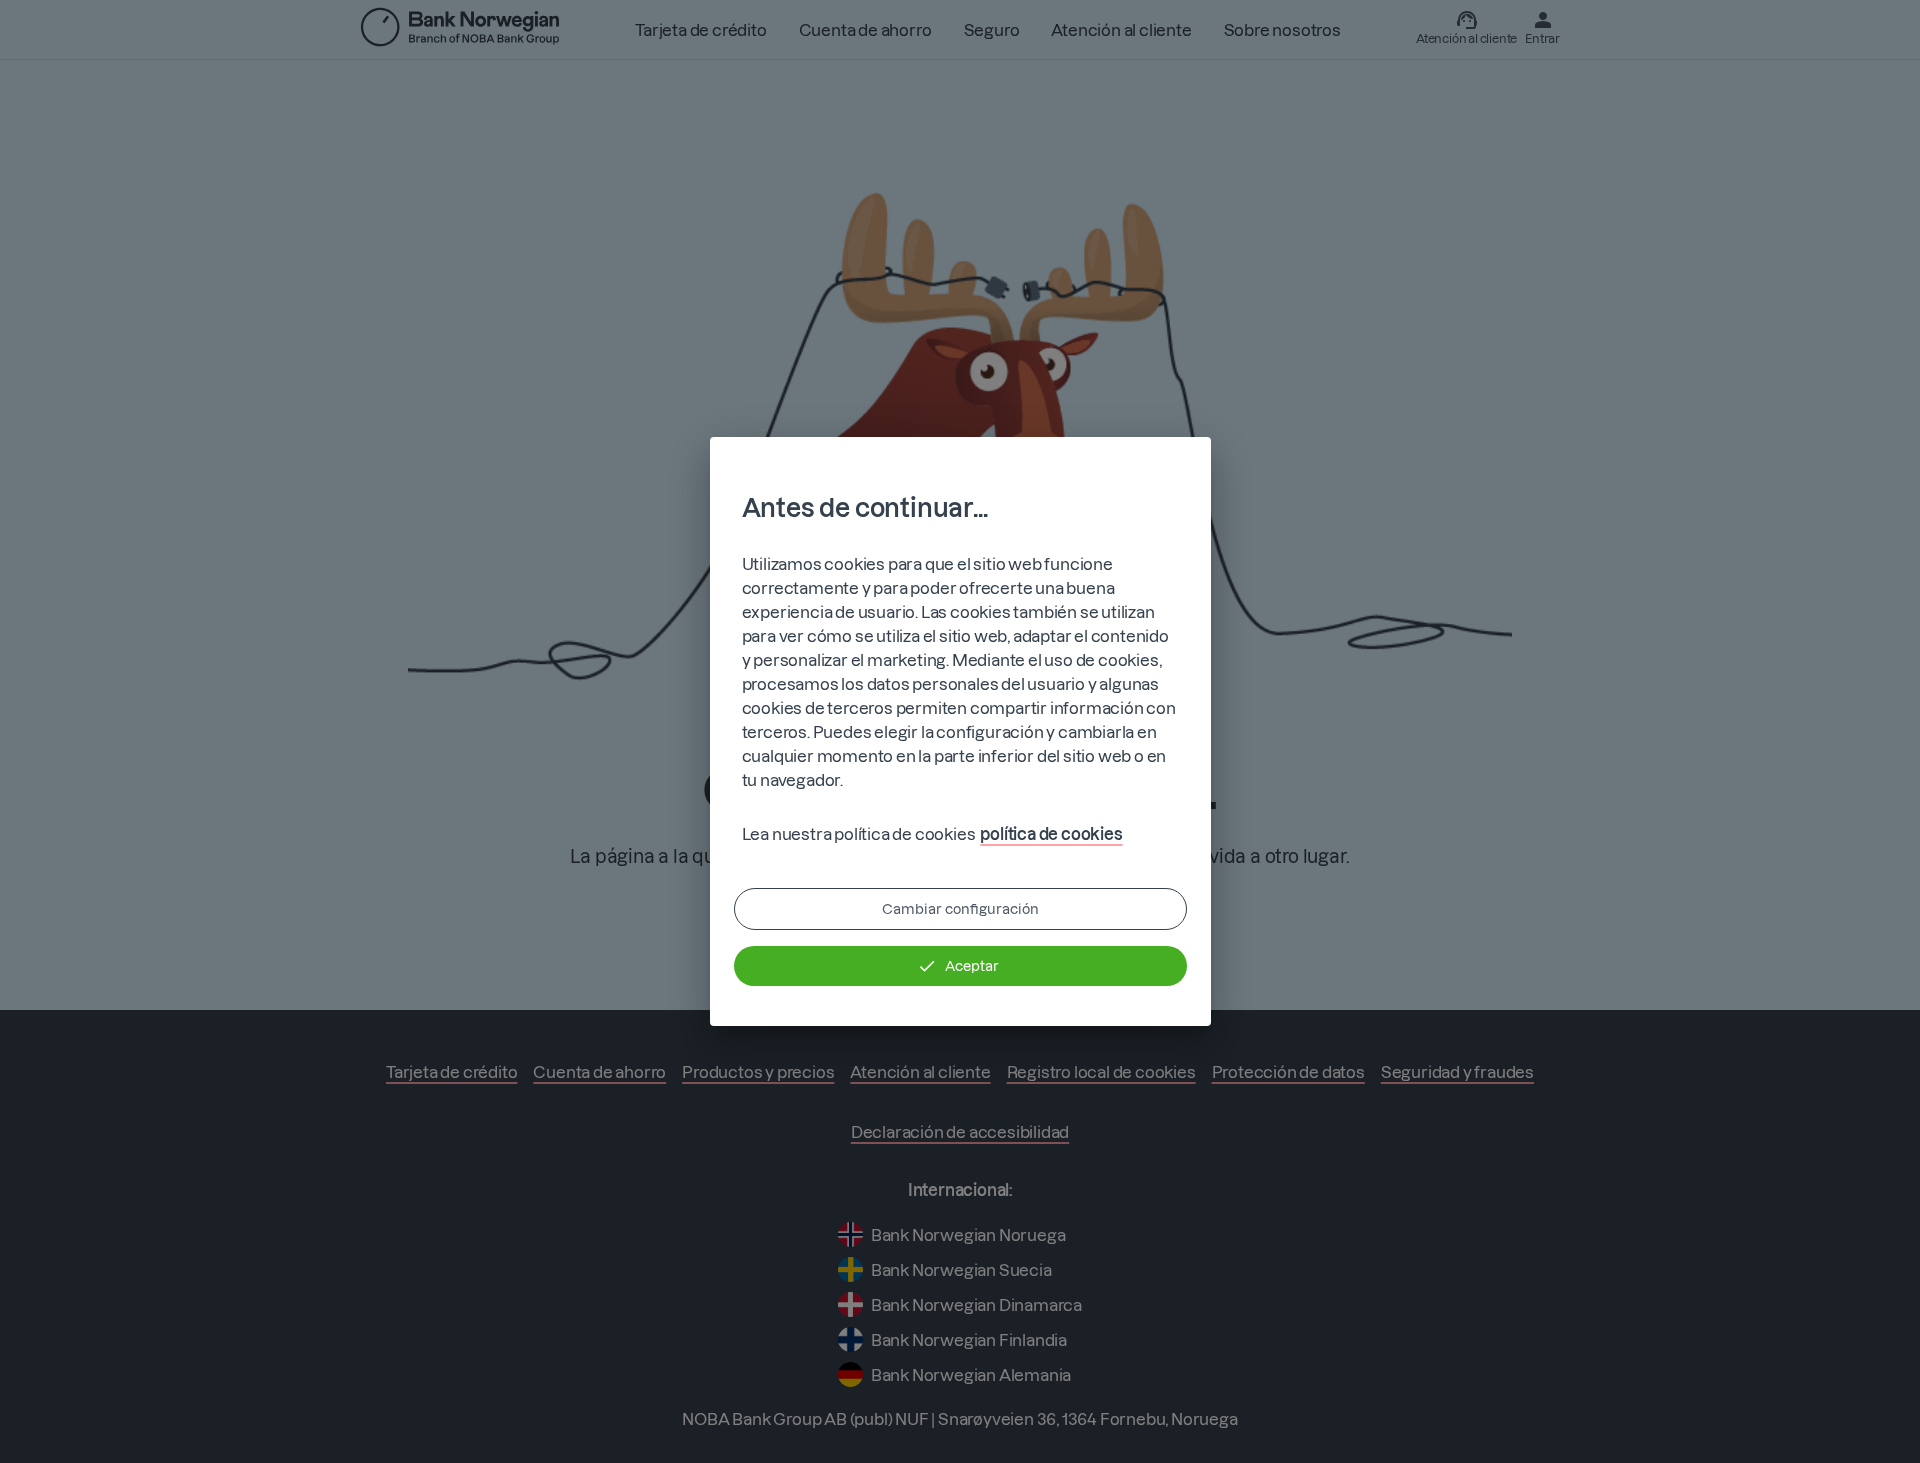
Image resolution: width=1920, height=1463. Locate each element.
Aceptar (972, 966)
